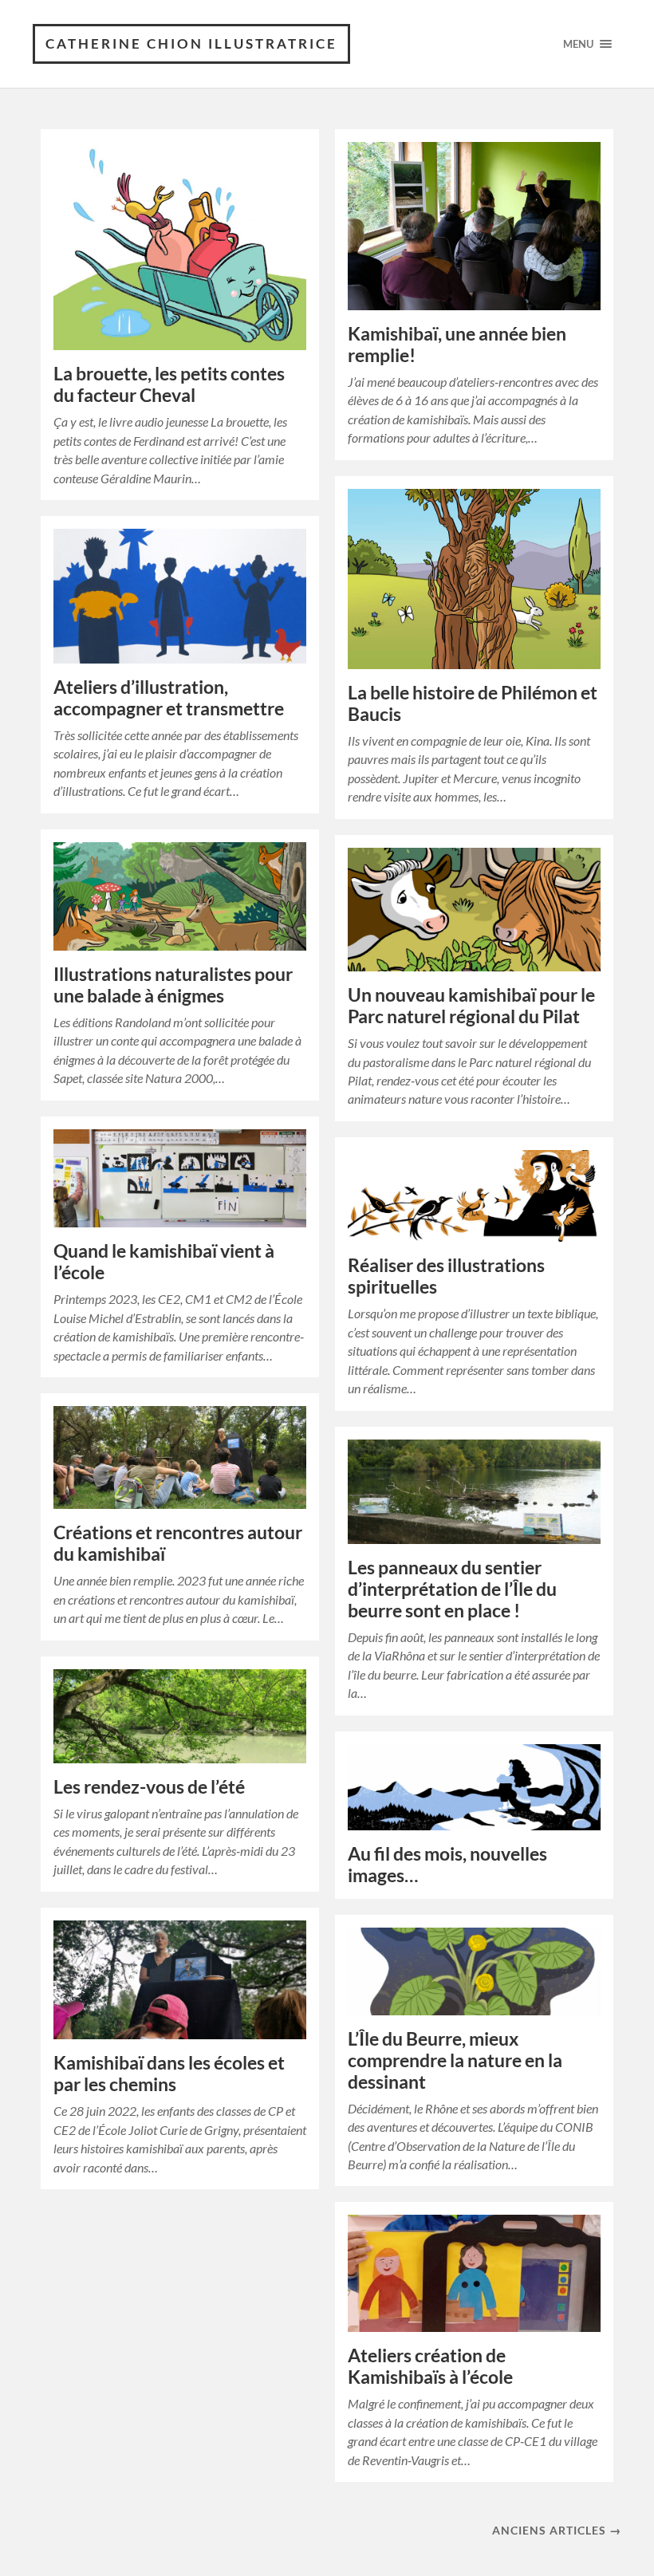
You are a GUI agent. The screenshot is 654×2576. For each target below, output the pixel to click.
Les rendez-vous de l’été (149, 1787)
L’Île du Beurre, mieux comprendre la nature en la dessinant (455, 2060)
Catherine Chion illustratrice (191, 43)
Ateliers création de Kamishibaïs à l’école (430, 2366)
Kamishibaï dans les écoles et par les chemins (169, 2074)
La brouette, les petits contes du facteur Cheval (169, 384)
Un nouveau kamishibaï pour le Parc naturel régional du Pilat (471, 1006)
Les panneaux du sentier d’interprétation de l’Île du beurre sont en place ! (452, 1589)
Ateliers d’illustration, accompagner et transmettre (169, 698)
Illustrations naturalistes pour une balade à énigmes (173, 985)
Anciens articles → (557, 2530)
